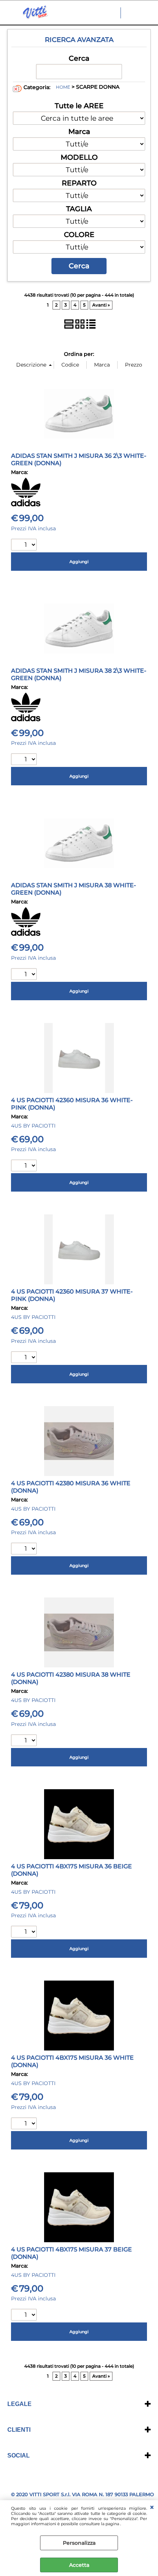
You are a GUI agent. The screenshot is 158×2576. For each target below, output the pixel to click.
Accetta (79, 2565)
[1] (25, 546)
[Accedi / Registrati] (134, 13)
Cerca (79, 58)
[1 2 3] (25, 975)
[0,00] (148, 13)
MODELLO (79, 157)
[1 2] (25, 1549)
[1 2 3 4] (25, 1166)
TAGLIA (79, 209)
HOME (63, 87)
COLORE (79, 234)
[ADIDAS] (26, 505)
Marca (79, 131)
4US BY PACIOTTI (33, 1126)
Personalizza (79, 2543)
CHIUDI (152, 2508)
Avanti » (101, 305)
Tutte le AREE (79, 106)
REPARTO (79, 183)
